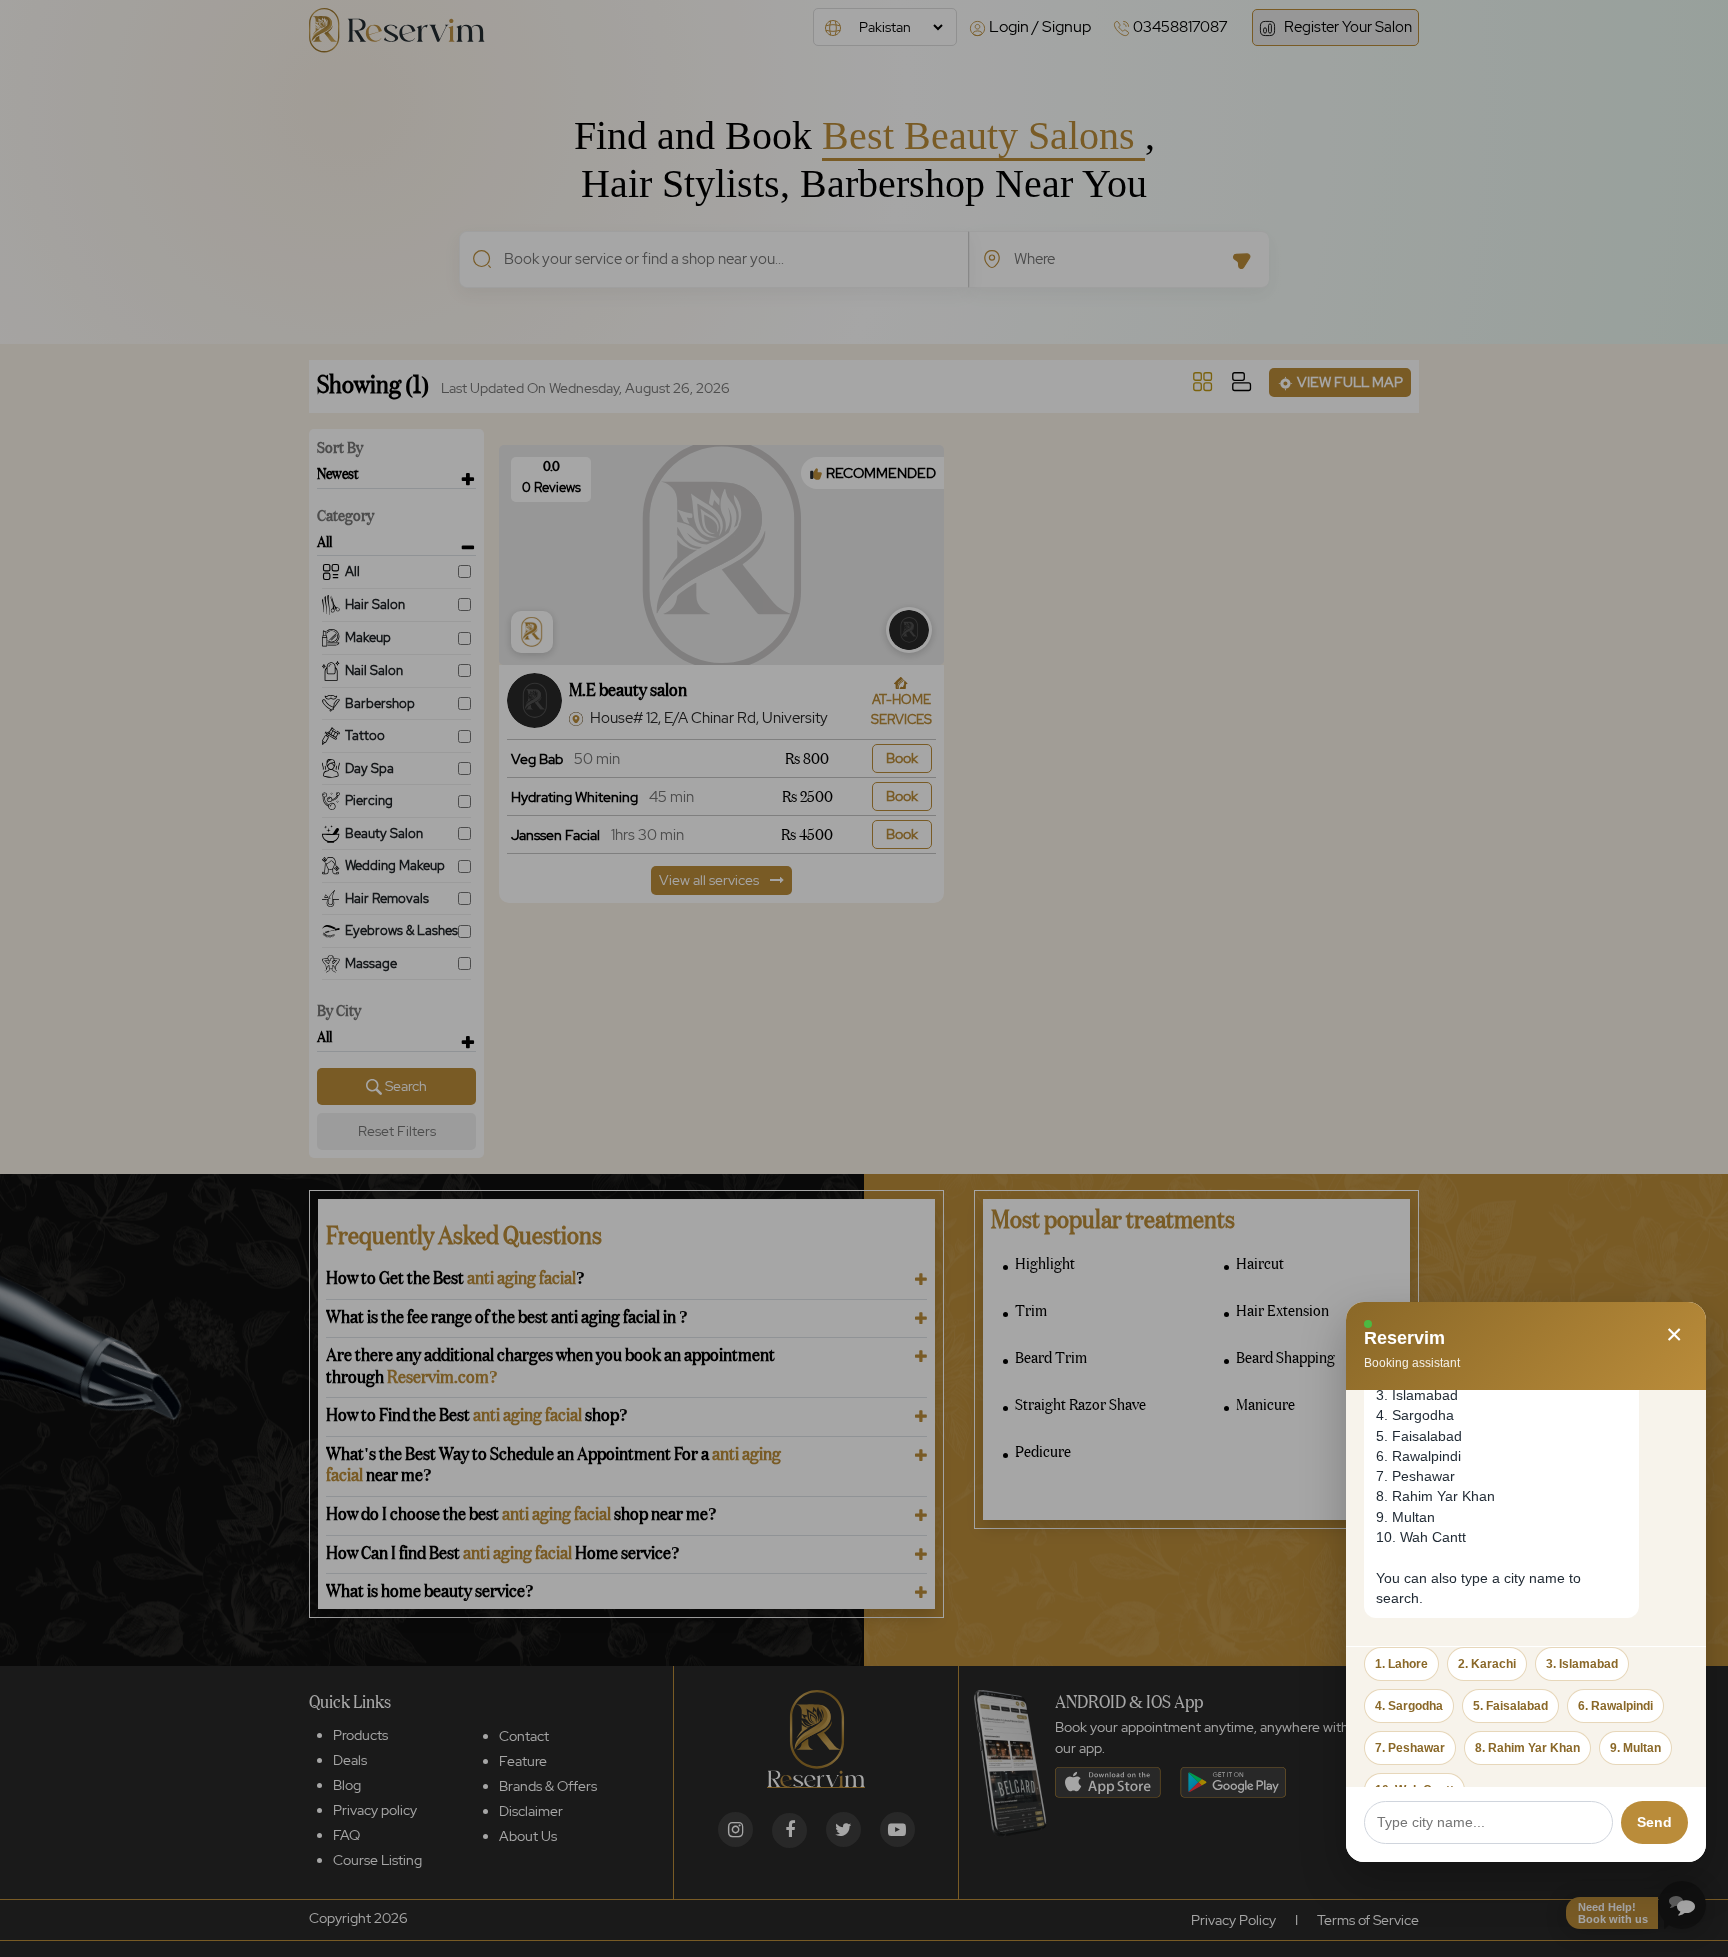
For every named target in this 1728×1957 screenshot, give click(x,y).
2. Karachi (1487, 1664)
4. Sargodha (1409, 1706)
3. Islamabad (1582, 1664)
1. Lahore (1401, 1664)
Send (1654, 1822)
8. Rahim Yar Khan (1527, 1748)
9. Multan (1635, 1748)
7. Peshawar (1410, 1748)
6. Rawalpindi (1615, 1706)
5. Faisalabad (1510, 1706)
